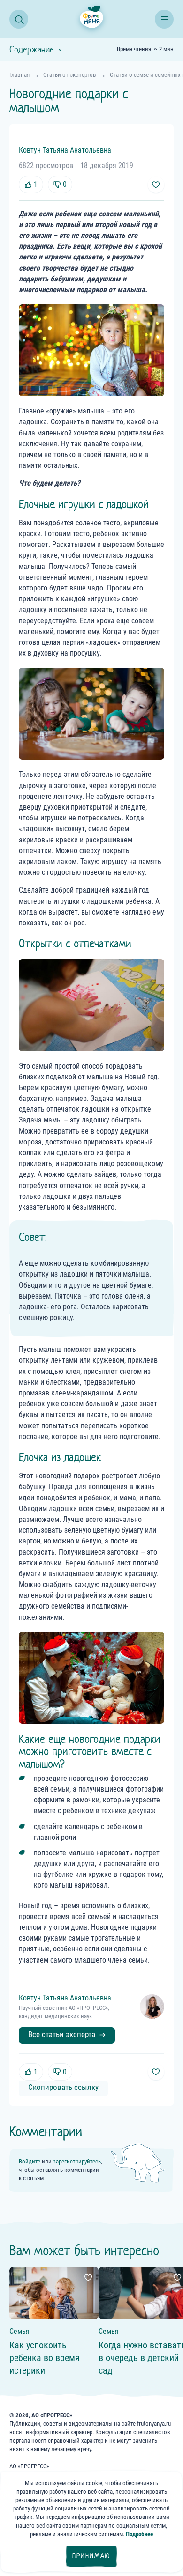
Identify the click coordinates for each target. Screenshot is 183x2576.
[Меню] (164, 19)
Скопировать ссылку (63, 2087)
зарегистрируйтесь (77, 2161)
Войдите (30, 2161)
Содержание (32, 50)
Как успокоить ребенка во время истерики (45, 2358)
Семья (19, 2331)
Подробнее (139, 2534)
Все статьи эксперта (62, 2034)
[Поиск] (19, 19)
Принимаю (91, 2556)
